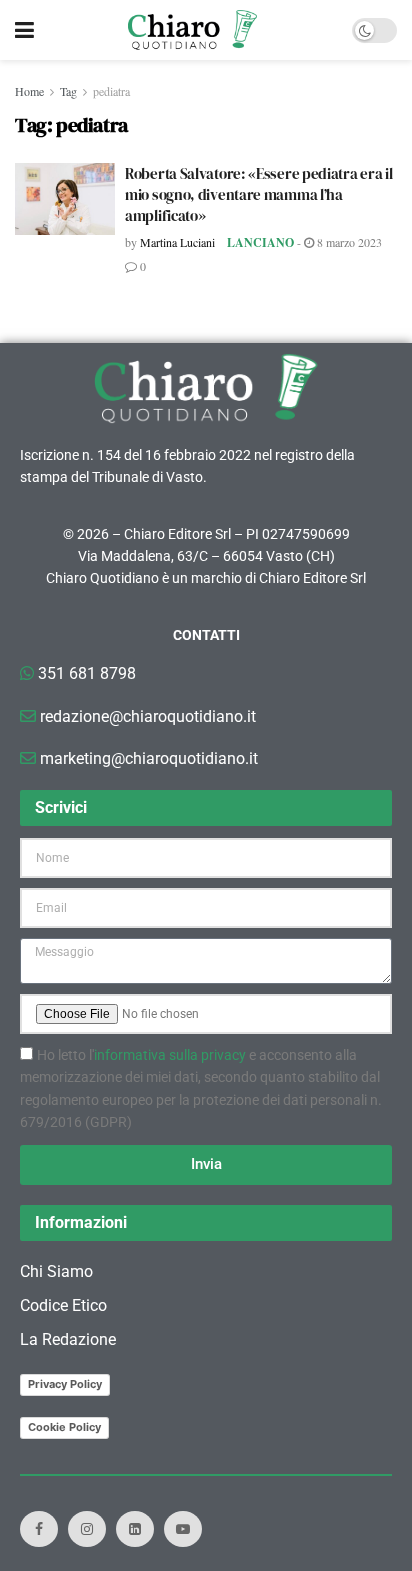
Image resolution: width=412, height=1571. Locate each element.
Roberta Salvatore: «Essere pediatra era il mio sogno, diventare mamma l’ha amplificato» (258, 194)
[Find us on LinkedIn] (135, 1529)
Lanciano (260, 242)
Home (29, 91)
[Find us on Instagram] (87, 1529)
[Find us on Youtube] (183, 1529)
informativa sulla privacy (170, 1055)
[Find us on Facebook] (39, 1529)
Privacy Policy (65, 1384)
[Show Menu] (24, 30)
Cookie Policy (64, 1427)
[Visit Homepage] (192, 30)
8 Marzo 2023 (348, 242)
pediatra (111, 91)
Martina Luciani (177, 242)
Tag (68, 91)
